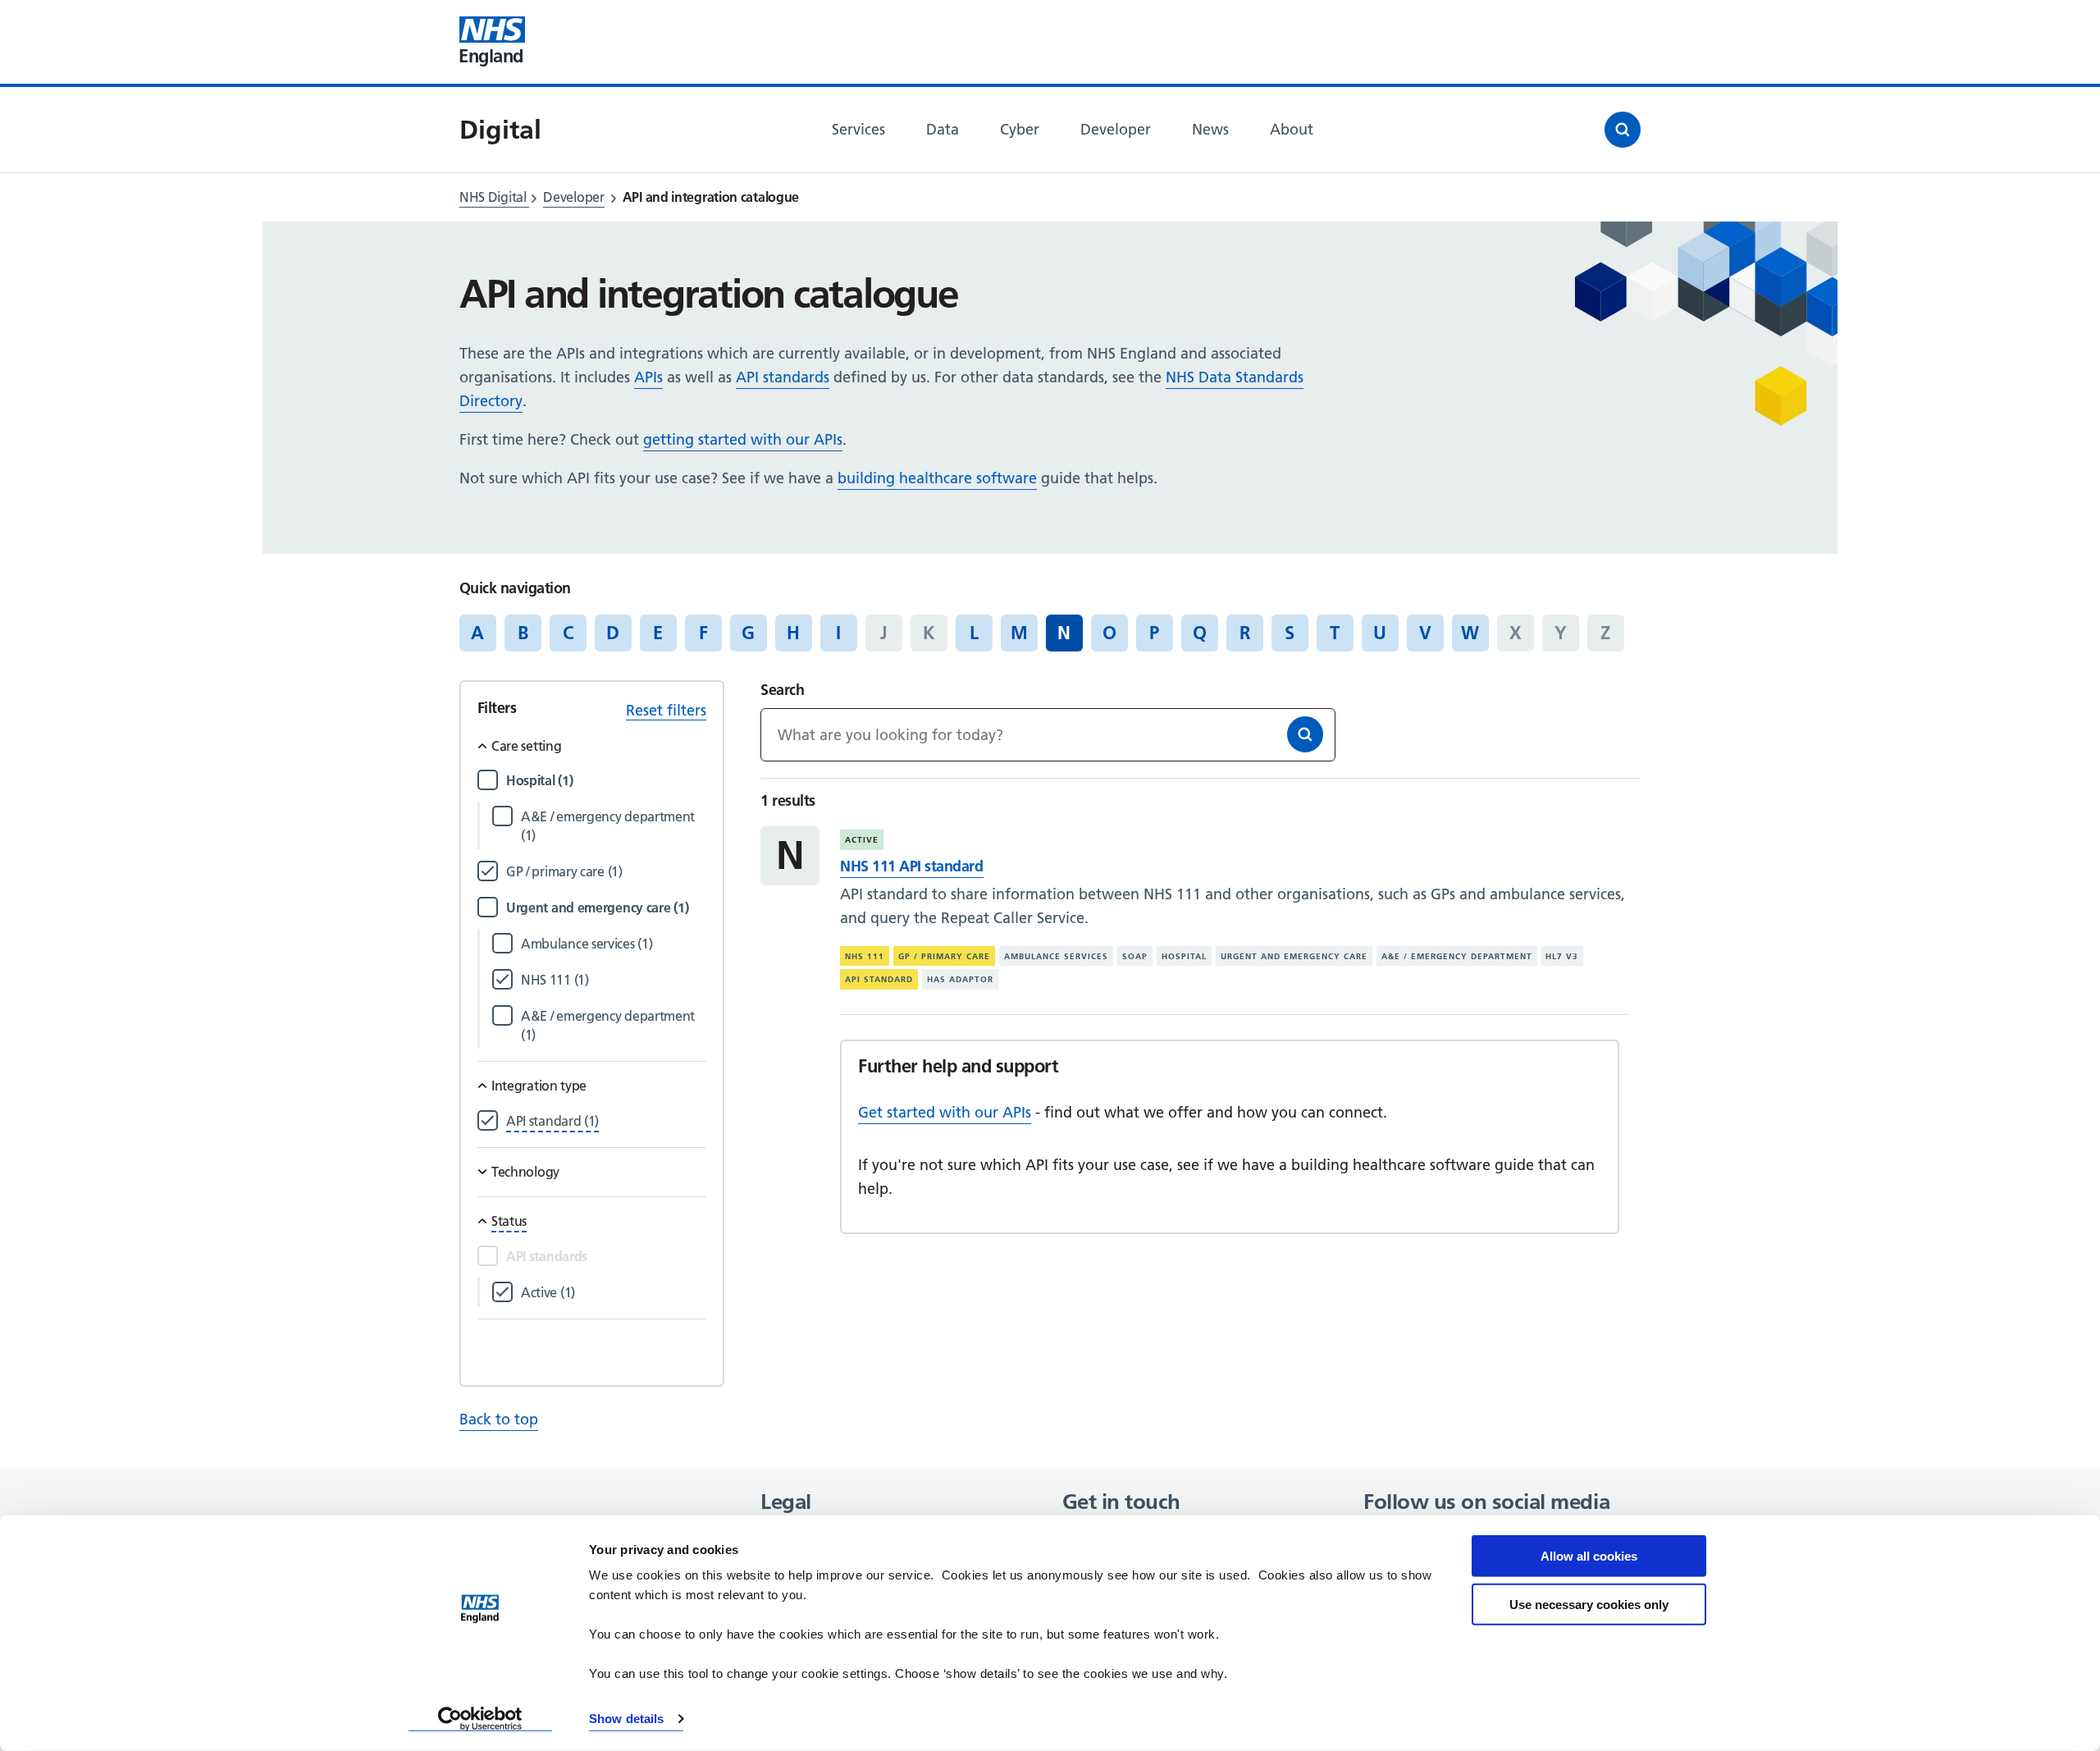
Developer (573, 197)
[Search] (1305, 734)
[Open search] (1623, 130)
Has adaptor (960, 979)
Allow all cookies (1589, 1556)
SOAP (1135, 956)
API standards (783, 377)
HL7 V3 (1562, 956)
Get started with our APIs (945, 1112)
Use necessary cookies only (1589, 1604)
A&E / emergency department (1457, 956)
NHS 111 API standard (911, 866)
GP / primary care (944, 956)
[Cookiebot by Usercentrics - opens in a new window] (480, 1719)
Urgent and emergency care (1294, 956)
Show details (626, 1719)
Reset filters (666, 710)
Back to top (499, 1419)
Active (862, 840)
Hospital (1184, 956)
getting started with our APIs (743, 439)
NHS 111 (865, 956)
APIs (648, 377)
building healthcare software (937, 478)
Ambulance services (1056, 956)
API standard (879, 979)
